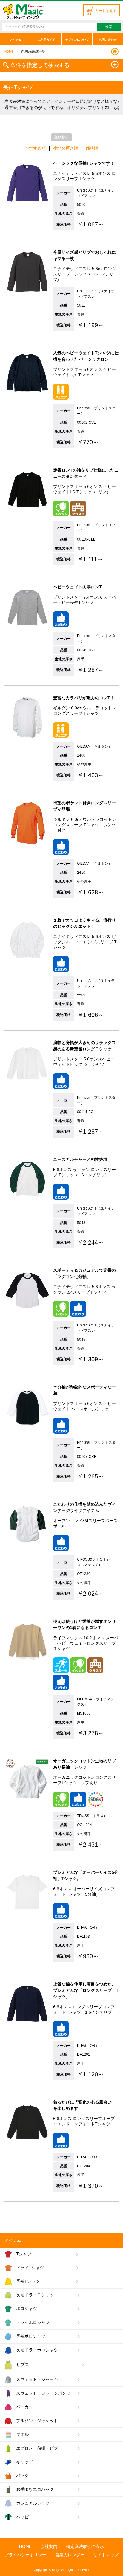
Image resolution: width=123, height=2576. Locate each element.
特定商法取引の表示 (85, 2546)
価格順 (92, 148)
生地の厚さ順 (66, 148)
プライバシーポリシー (25, 2555)
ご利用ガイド (46, 40)
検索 (109, 27)
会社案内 (49, 2546)
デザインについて (77, 40)
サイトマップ (106, 2555)
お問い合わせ (108, 40)
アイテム (16, 40)
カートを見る (106, 11)
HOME (9, 52)
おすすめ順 (35, 148)
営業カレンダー (70, 2555)
